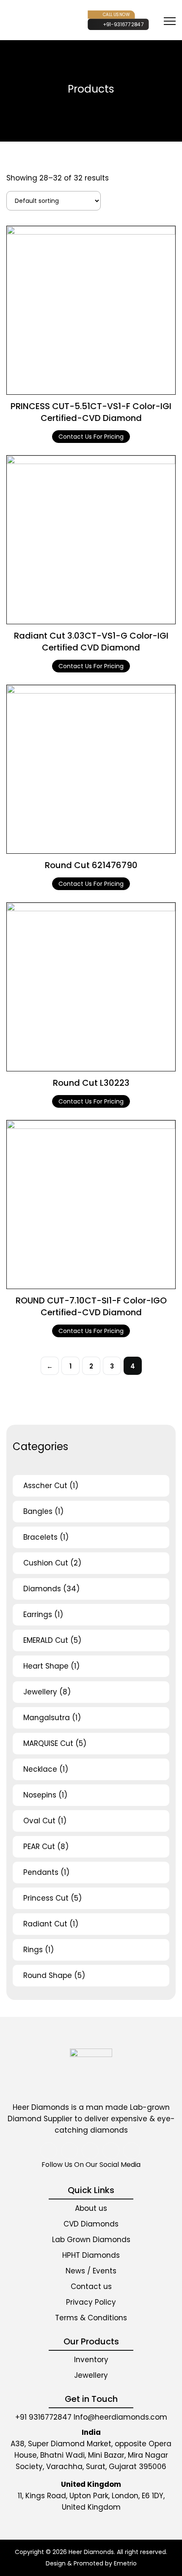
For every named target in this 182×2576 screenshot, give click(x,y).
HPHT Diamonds (91, 2255)
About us (91, 2208)
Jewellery (91, 2375)
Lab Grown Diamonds (91, 2240)
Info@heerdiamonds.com (120, 2417)
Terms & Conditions (91, 2318)
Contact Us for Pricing (91, 437)
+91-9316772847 (123, 24)
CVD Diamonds (91, 2224)
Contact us (91, 2286)
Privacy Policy (91, 2302)
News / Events (91, 2271)
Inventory (91, 2360)
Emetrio (125, 2563)
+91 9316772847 (43, 2417)
